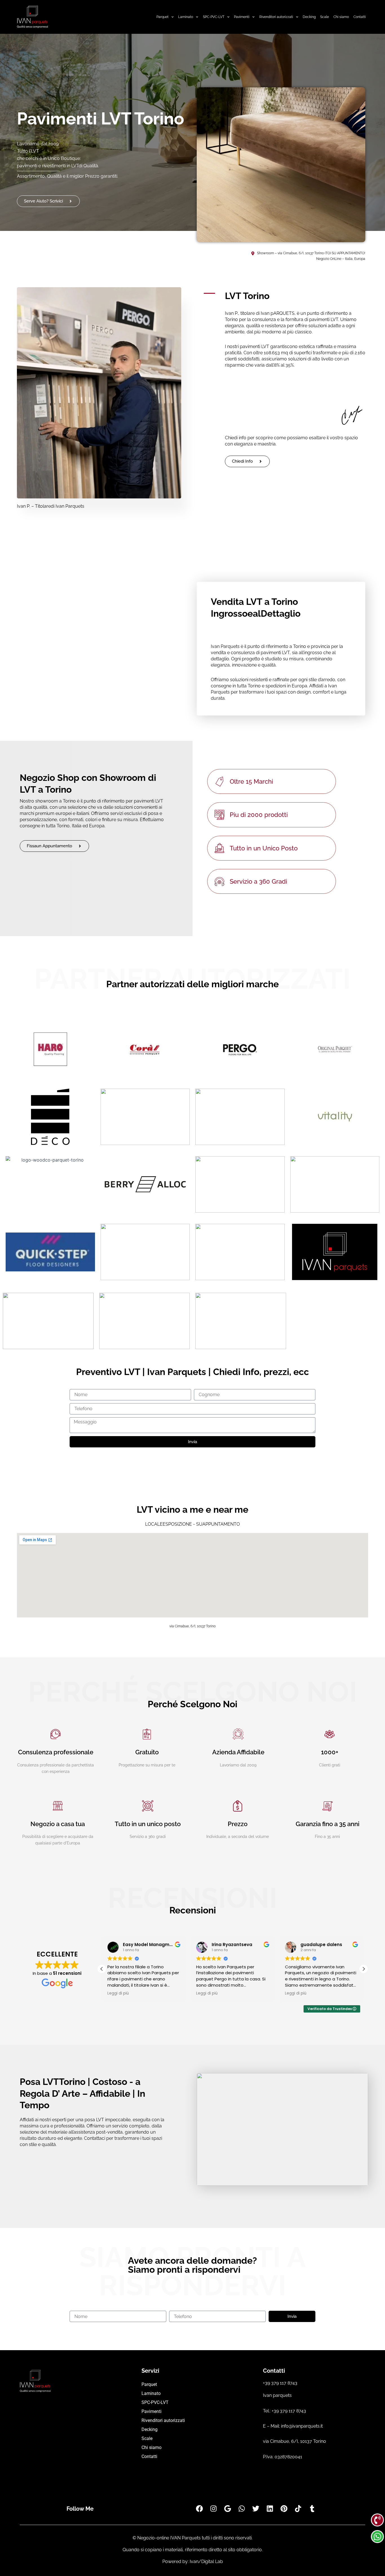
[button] (364, 1969)
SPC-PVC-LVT (214, 17)
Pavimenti (242, 17)
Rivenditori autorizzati (276, 17)
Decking (309, 17)
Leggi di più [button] (118, 1993)
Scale (325, 17)
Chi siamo (341, 17)
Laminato (186, 17)
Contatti (360, 17)
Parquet (162, 17)
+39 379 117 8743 (280, 2383)
